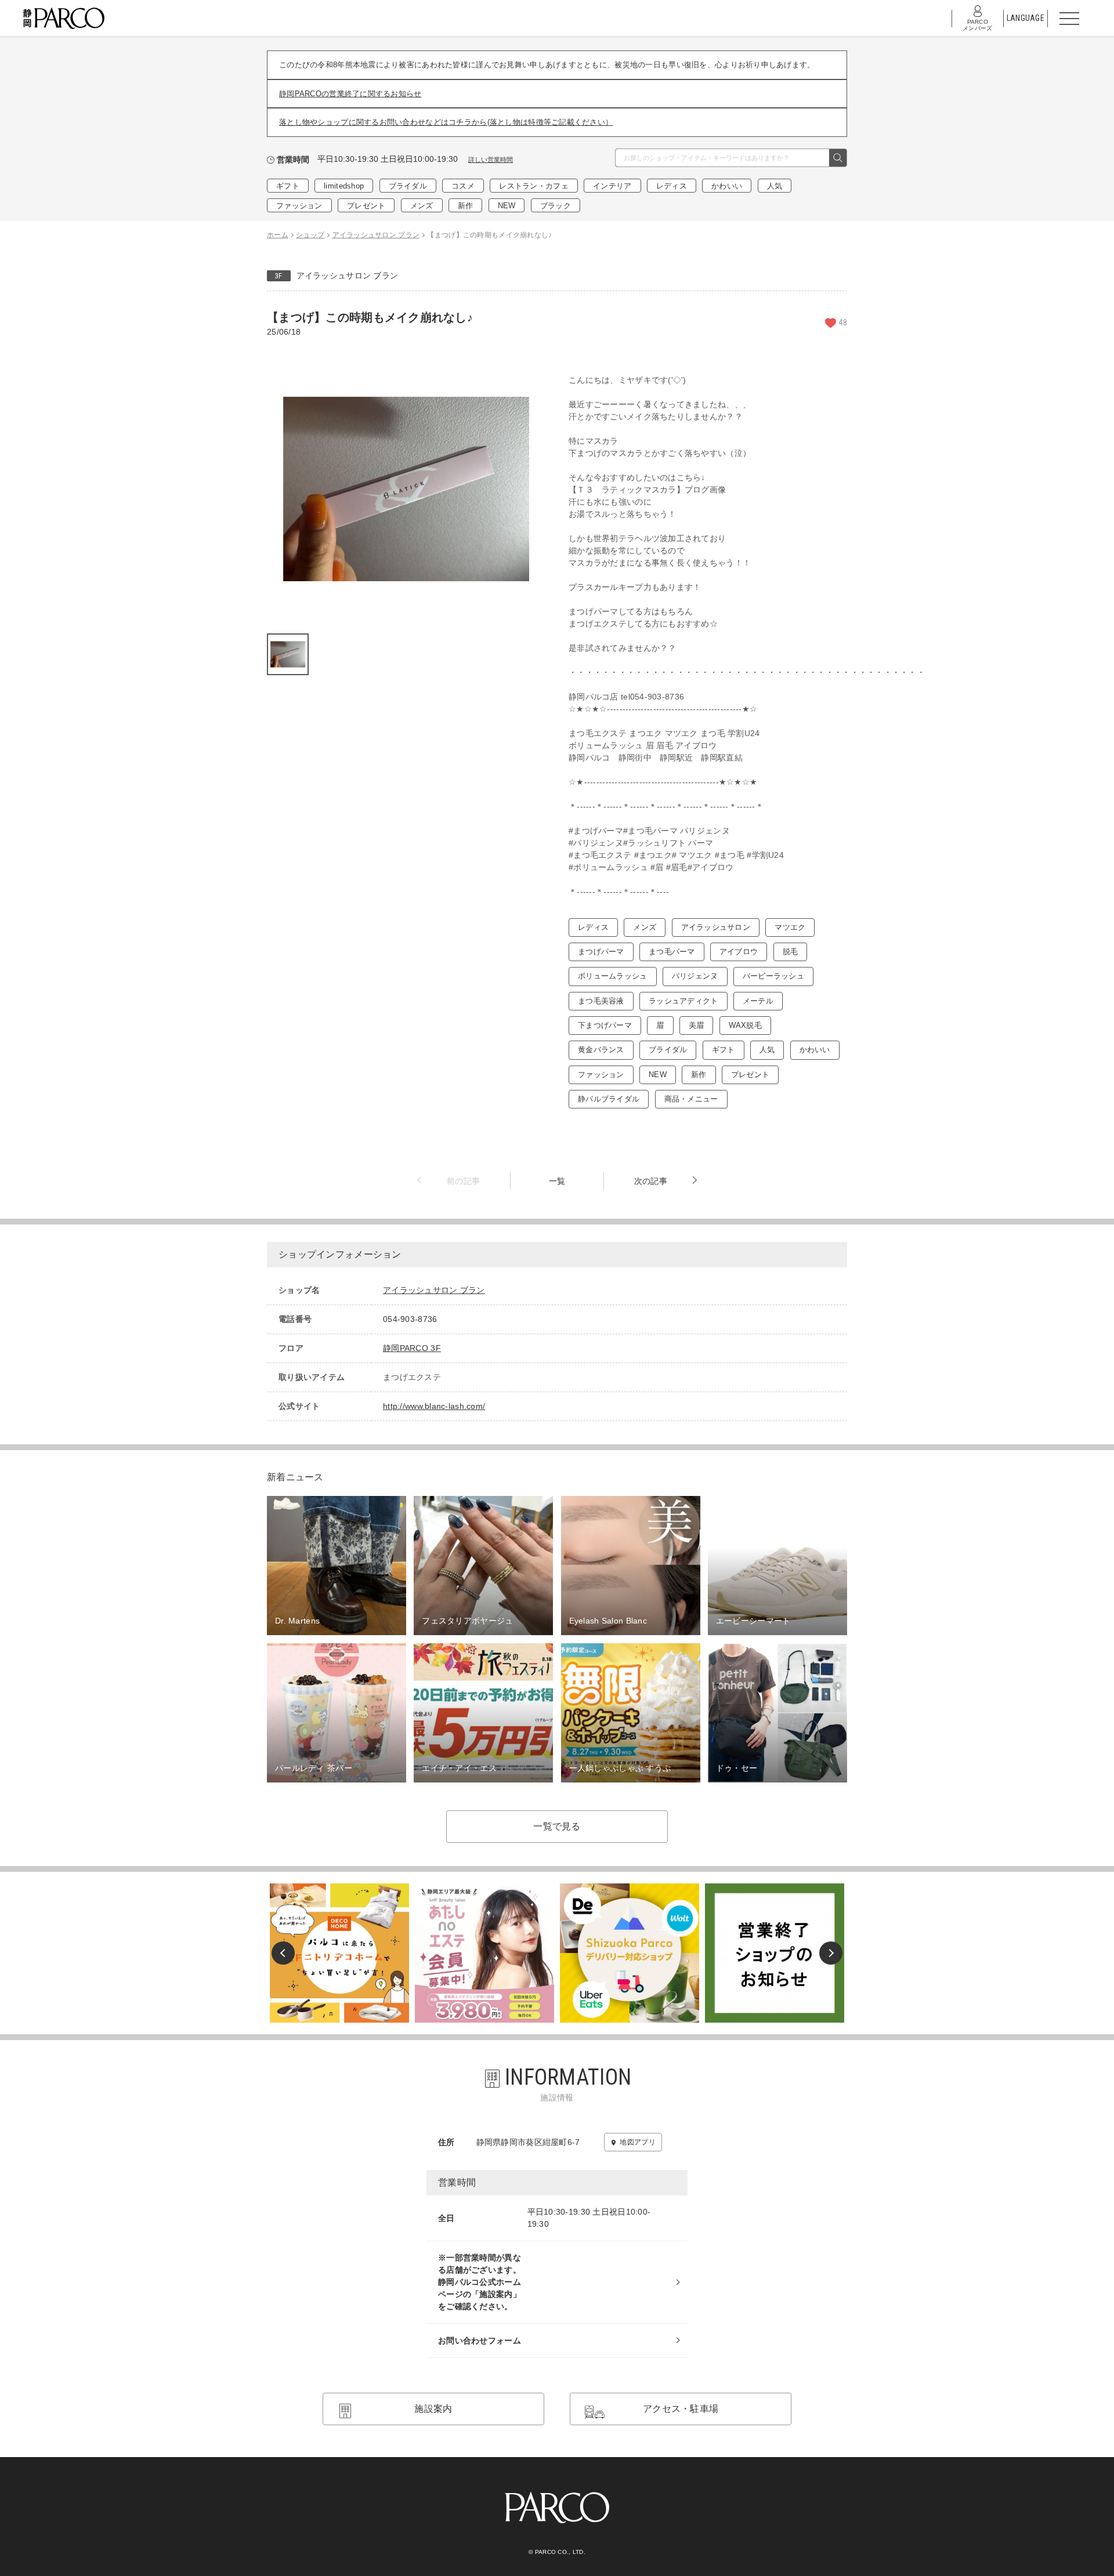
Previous (283, 1953)
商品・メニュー (691, 1099)
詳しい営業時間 (491, 160)
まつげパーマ (601, 952)
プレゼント (366, 206)
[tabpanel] (406, 489)
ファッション (299, 206)
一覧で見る (557, 1826)
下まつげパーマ (605, 1025)
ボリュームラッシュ (613, 976)
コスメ (463, 186)
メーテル (758, 1001)
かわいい (727, 186)
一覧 (557, 1181)
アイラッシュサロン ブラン (348, 276)
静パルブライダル (609, 1099)
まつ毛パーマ (672, 952)
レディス (672, 186)
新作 (466, 206)
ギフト (288, 186)
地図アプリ (637, 2142)
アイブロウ (739, 952)
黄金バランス (601, 1050)
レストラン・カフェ (534, 186)
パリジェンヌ (695, 976)
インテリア (612, 186)
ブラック (556, 206)
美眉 (697, 1025)
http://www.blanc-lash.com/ (434, 1406)
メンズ (422, 206)
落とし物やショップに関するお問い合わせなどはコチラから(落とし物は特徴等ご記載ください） (446, 122)
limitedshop (344, 186)
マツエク (790, 927)
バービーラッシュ (773, 976)
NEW (507, 206)
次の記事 (651, 1181)
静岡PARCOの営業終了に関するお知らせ (350, 94)
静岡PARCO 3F (412, 1348)
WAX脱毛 (745, 1025)
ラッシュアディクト (683, 1001)
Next (831, 1953)
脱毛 (791, 952)
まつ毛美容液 (601, 1001)
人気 (775, 186)
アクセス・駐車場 (681, 2409)
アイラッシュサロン (716, 927)
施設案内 (433, 2409)
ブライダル (408, 186)
